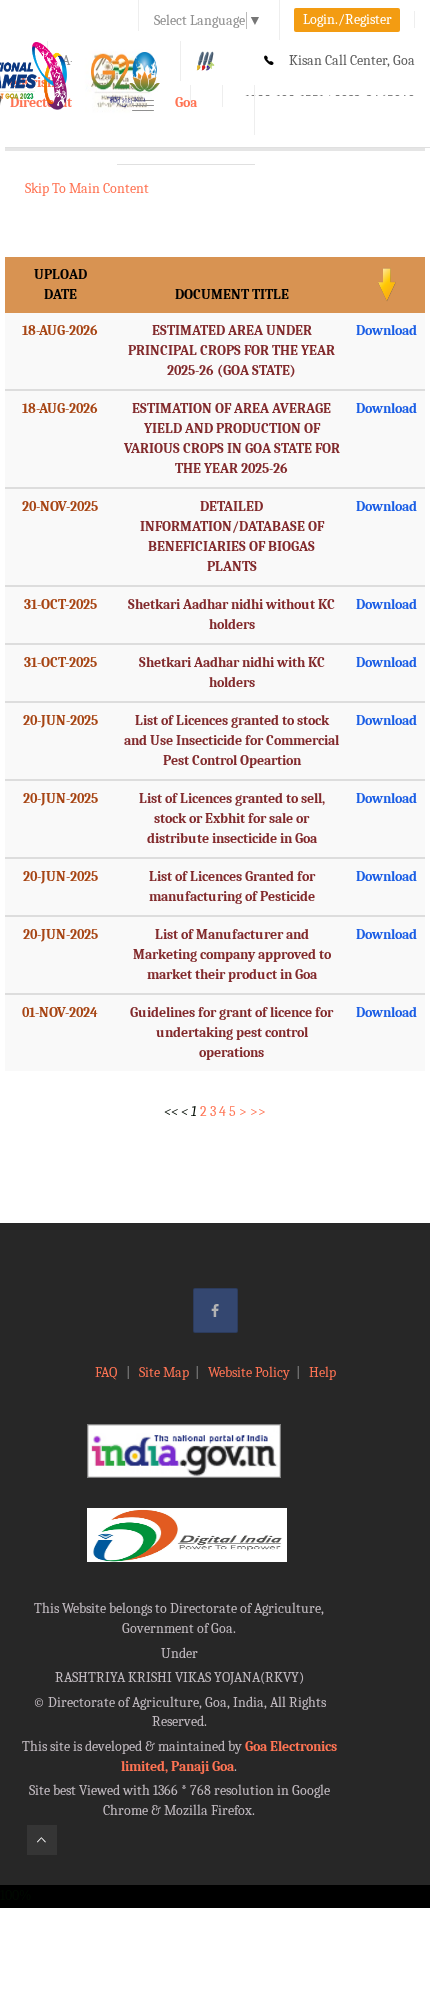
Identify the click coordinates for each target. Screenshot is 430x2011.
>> (258, 1111)
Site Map (164, 1372)
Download (386, 330)
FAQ (107, 1372)
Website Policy (249, 1372)
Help (322, 1372)
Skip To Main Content (87, 188)
